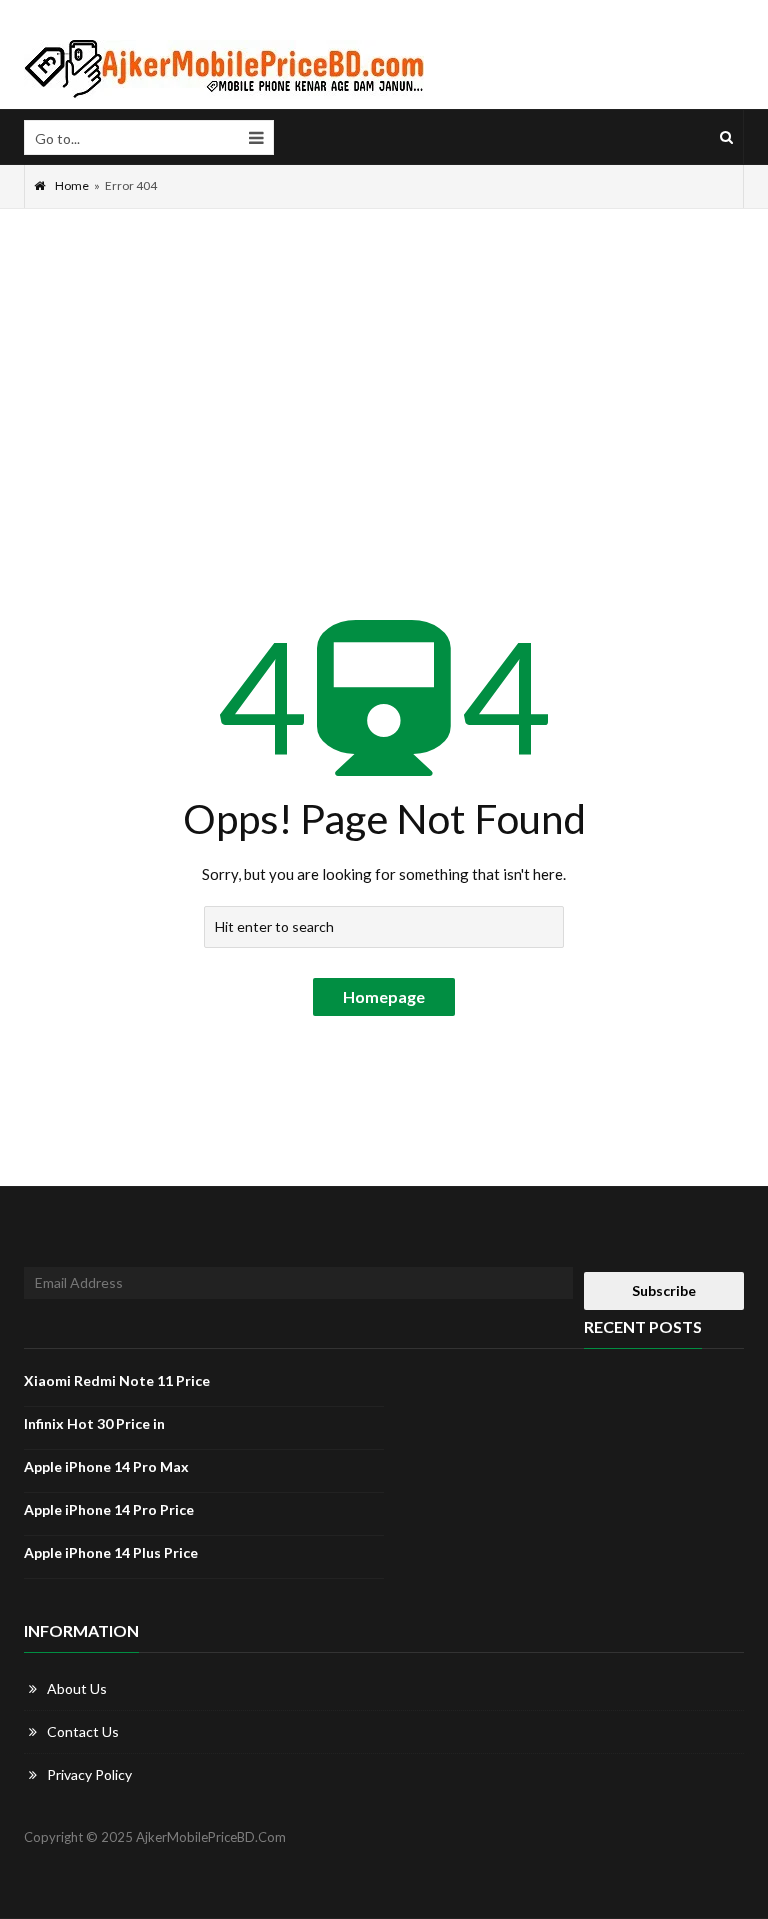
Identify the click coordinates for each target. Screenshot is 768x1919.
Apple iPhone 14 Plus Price (111, 1552)
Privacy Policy (89, 1774)
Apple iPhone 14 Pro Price (109, 1509)
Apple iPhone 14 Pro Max (106, 1466)
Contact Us (83, 1731)
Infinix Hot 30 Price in (94, 1423)
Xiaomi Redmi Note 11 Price (117, 1380)
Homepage (384, 996)
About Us (77, 1688)
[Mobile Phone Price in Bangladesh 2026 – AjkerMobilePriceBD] (224, 69)
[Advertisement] (384, 359)
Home (72, 185)
